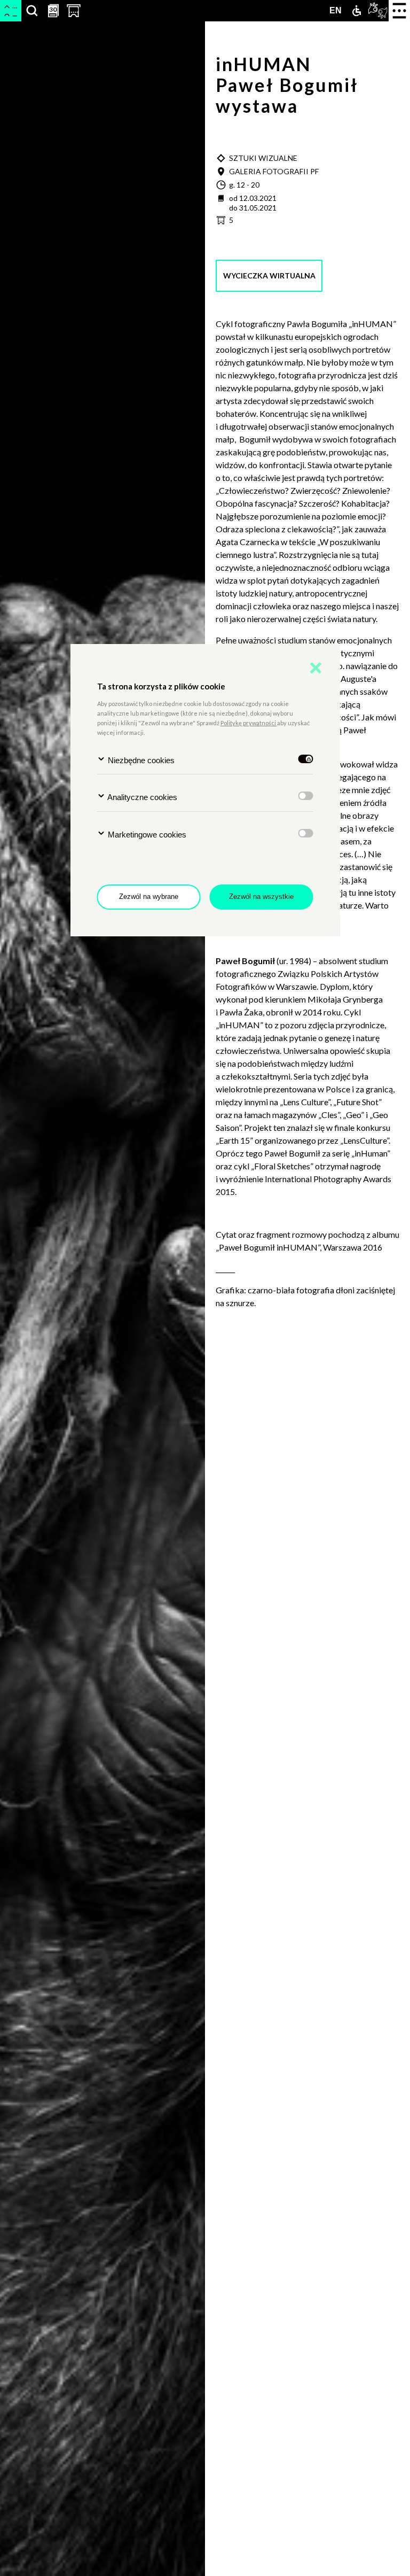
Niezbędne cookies (140, 760)
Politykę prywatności (249, 723)
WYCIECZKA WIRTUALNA (269, 276)
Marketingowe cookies (146, 835)
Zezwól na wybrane (149, 897)
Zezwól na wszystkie (261, 897)
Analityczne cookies (141, 797)
